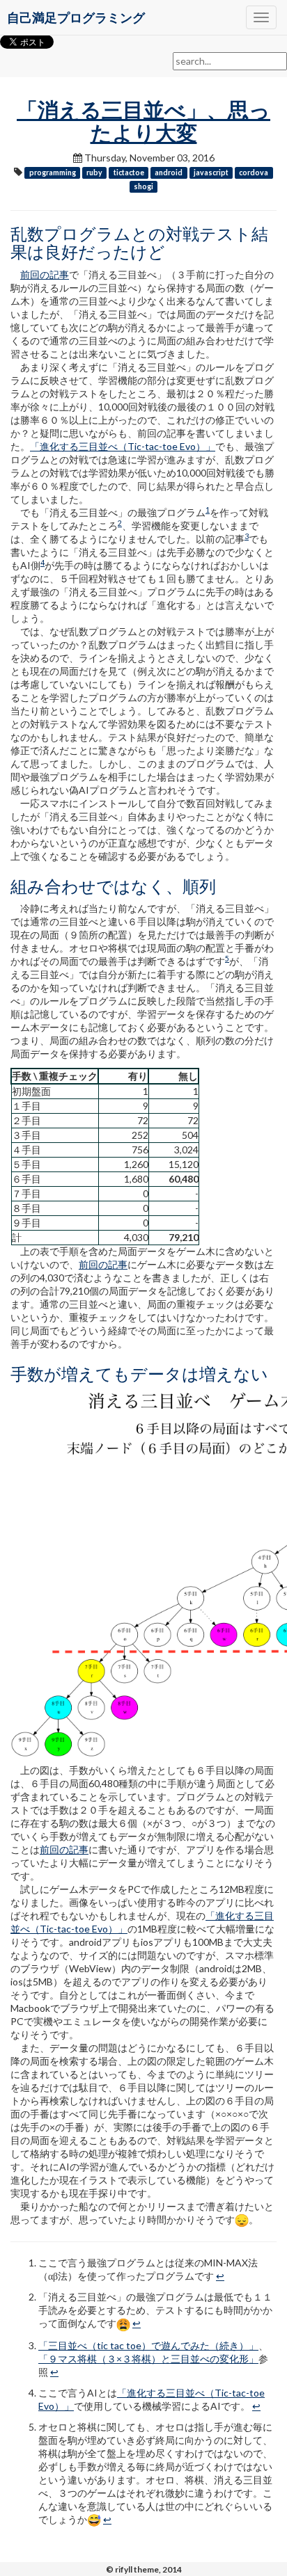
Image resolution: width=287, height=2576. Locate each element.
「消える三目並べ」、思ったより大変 (143, 121)
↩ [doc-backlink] (220, 2276)
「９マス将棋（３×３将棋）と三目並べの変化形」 (148, 2359)
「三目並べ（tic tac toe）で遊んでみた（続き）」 (148, 2345)
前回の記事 (45, 274)
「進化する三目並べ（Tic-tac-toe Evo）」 (123, 446)
